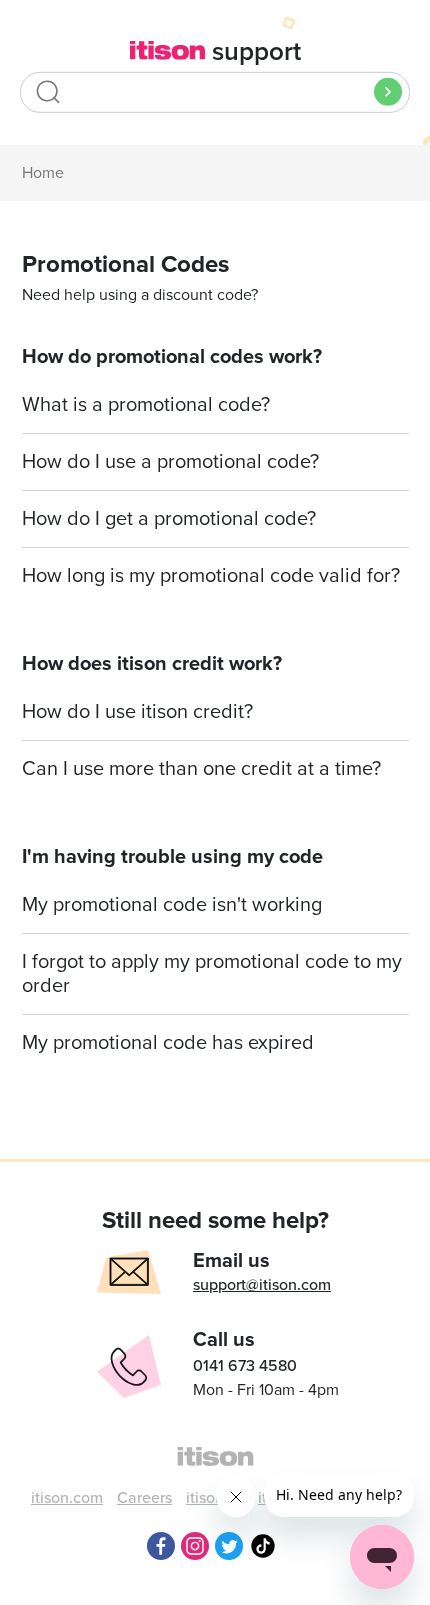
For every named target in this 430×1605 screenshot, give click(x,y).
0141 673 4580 (245, 1366)
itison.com (67, 1498)
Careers (144, 1498)
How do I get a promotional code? (169, 519)
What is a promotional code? (146, 405)
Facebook (161, 1546)
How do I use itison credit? (137, 712)
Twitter (229, 1546)
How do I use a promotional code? (170, 462)
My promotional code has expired (168, 1043)
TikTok (263, 1546)
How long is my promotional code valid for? (211, 576)
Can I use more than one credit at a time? (201, 769)
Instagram (195, 1546)
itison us (215, 1498)
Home (43, 173)
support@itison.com (262, 1285)
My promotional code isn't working (172, 905)
